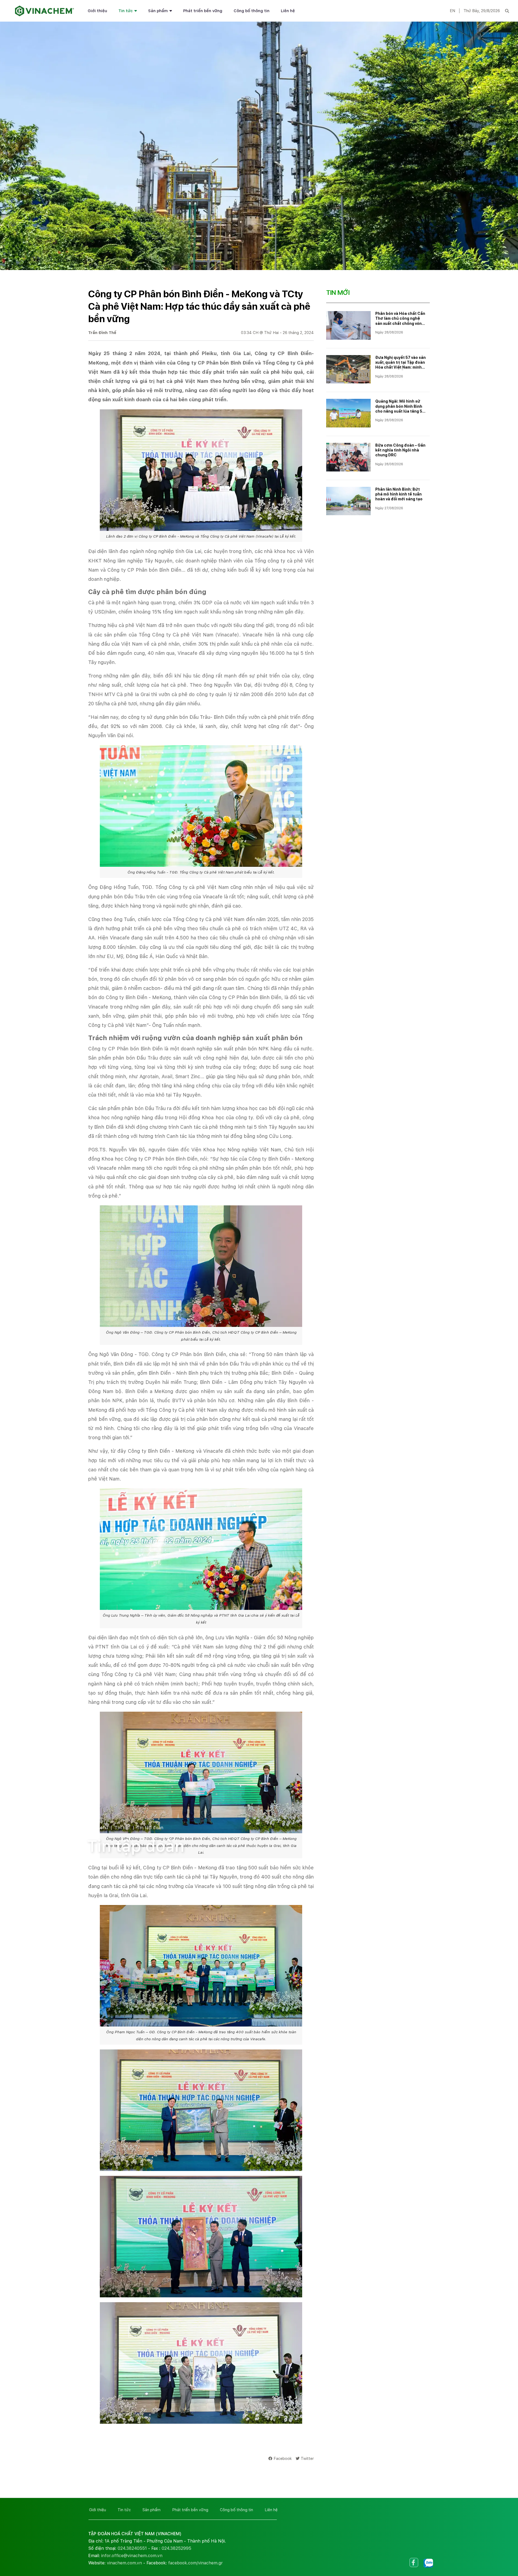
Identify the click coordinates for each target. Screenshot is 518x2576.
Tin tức (126, 11)
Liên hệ (288, 11)
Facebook (283, 2458)
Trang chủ (97, 1828)
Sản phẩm (158, 11)
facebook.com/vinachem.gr (195, 2563)
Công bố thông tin (252, 11)
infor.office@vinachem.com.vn (132, 2556)
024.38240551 (132, 2548)
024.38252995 (176, 2548)
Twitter (307, 2458)
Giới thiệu (97, 11)
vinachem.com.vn (124, 2563)
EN (452, 11)
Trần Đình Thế (102, 333)
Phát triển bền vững (203, 11)
